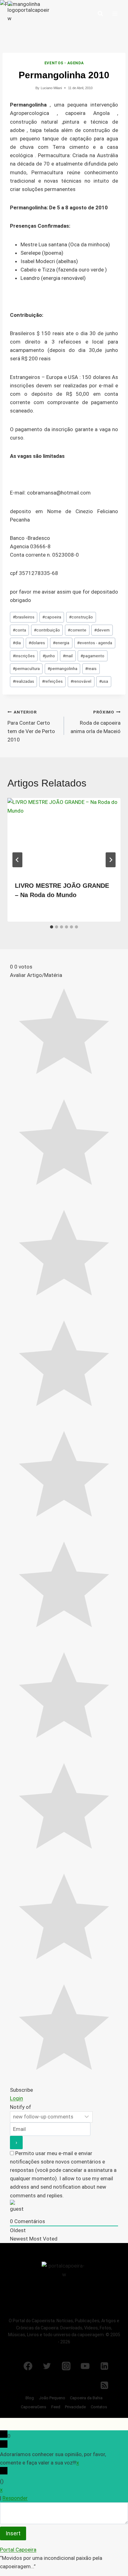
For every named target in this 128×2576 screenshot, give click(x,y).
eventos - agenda (95, 643)
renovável (81, 681)
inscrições (24, 656)
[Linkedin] (104, 2366)
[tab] (52, 927)
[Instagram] (66, 2366)
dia (17, 643)
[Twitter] (47, 2366)
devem (102, 630)
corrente (77, 630)
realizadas (23, 681)
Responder (15, 2498)
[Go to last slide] (17, 860)
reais (91, 668)
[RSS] (104, 2385)
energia (61, 643)
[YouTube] (85, 2366)
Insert (13, 2533)
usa (104, 681)
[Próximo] (111, 860)
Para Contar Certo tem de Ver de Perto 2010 (31, 726)
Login (16, 2098)
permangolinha (62, 668)
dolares (37, 643)
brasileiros (24, 617)
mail (68, 656)
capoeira (52, 617)
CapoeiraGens (34, 2407)
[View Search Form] (100, 14)
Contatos (99, 2407)
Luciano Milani (51, 88)
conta (19, 630)
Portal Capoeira (18, 2550)
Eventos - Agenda (64, 63)
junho (49, 656)
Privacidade (75, 2407)
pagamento (92, 656)
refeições (52, 681)
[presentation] (64, 836)
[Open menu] (115, 14)
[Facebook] (28, 2366)
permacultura (26, 668)
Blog (30, 2398)
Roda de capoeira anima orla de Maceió (96, 722)
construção (81, 617)
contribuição (47, 630)
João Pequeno (52, 2398)
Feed (56, 2407)
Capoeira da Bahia (86, 2398)
